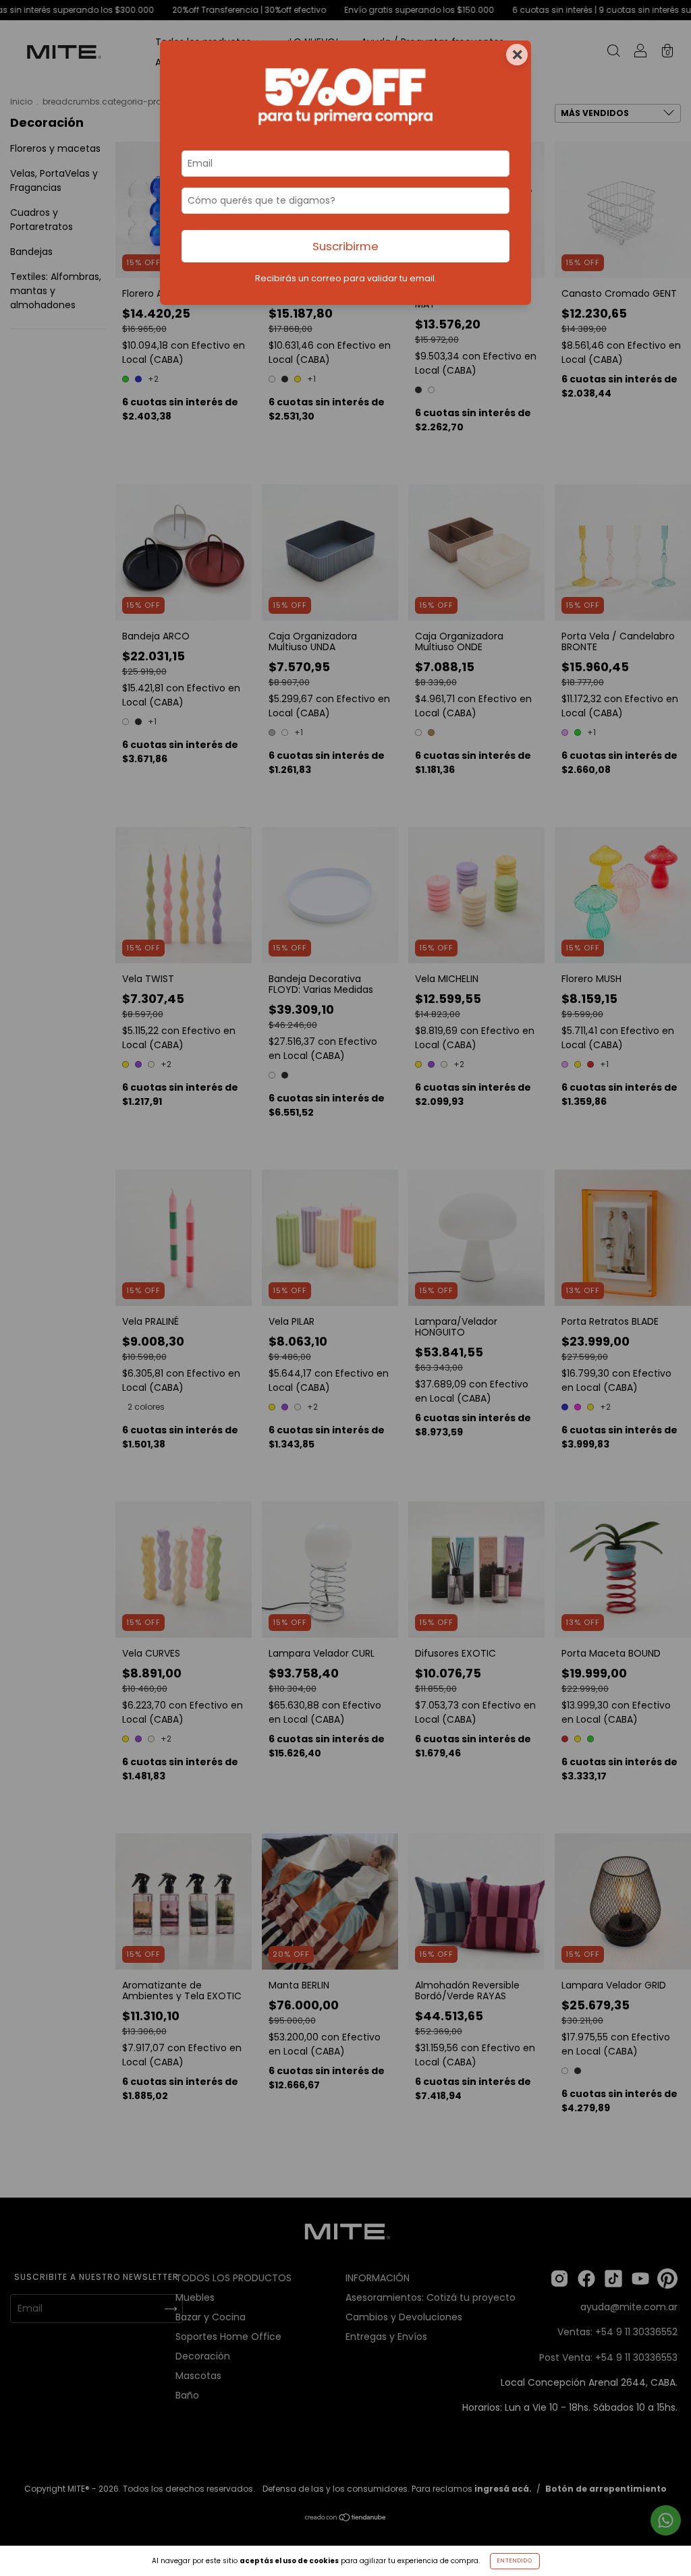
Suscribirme (345, 246)
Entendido (515, 2561)
